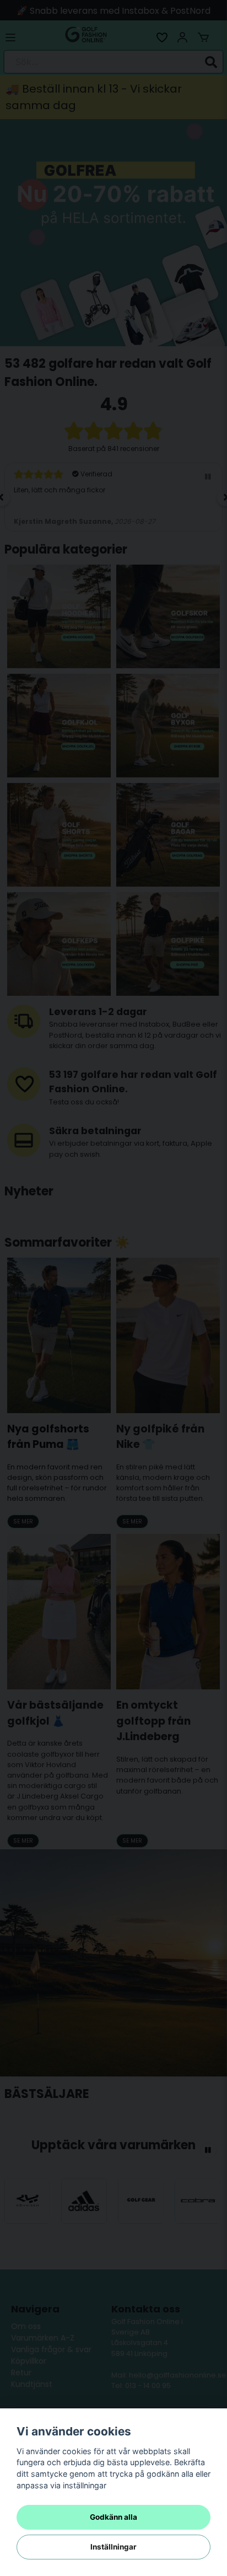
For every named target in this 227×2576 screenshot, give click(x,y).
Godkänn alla (113, 2517)
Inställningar (113, 2547)
